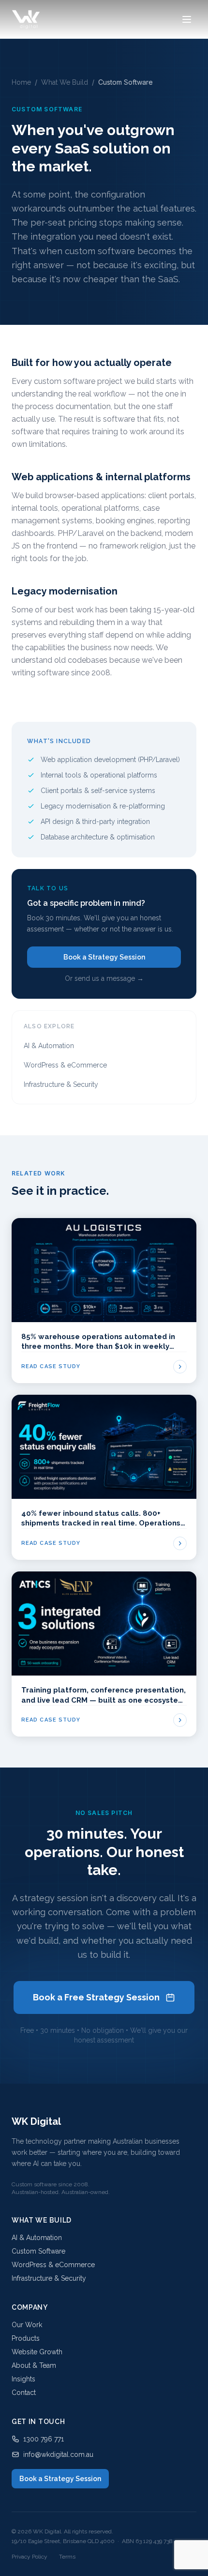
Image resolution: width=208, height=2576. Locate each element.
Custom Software (38, 2251)
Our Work (27, 2325)
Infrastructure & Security (61, 1084)
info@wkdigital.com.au (58, 2454)
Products (26, 2338)
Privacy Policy (30, 2557)
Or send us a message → (104, 978)
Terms (67, 2557)
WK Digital (36, 2121)
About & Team (34, 2365)
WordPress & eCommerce (65, 1065)
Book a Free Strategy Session (96, 1997)
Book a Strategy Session (104, 957)
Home (21, 82)
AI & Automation (49, 1046)
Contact (24, 2393)
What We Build (65, 82)
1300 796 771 (44, 2439)
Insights (23, 2379)
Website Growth (37, 2352)
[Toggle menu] (187, 19)
